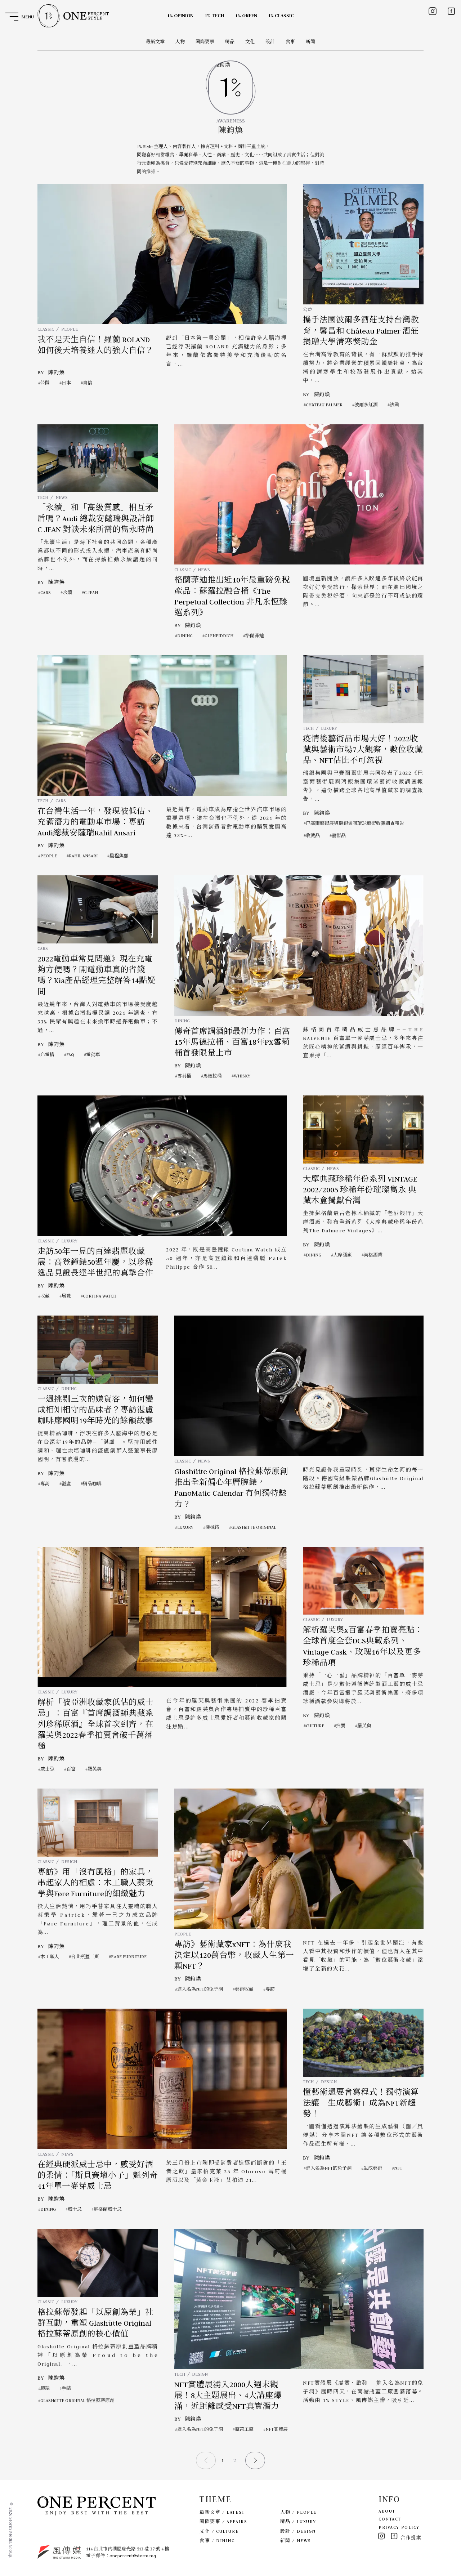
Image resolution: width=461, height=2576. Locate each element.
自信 (88, 383)
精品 (230, 42)
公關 (45, 383)
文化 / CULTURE (219, 2531)
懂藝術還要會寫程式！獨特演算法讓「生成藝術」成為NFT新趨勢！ (361, 2103)
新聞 (310, 42)
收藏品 (313, 836)
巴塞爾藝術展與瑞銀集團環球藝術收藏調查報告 (355, 823)
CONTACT (390, 2519)
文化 (250, 42)
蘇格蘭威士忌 (108, 2209)
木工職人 (50, 1957)
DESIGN (69, 1861)
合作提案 (411, 2538)
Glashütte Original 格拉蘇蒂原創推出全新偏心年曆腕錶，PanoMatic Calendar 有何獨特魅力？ (231, 1488)
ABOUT (387, 2511)
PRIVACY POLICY (399, 2527)
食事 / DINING (217, 2541)
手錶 (66, 2388)
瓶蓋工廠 (244, 2429)
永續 (67, 592)
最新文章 (155, 42)
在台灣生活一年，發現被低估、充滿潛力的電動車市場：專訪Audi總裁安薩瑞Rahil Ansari (95, 822)
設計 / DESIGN (298, 2531)
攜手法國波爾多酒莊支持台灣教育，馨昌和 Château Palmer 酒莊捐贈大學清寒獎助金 (361, 331)
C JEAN (91, 592)
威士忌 (47, 1769)
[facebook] (451, 11)
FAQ (70, 1055)
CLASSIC (46, 329)
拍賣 (341, 1726)
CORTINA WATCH (100, 1296)
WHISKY (242, 1076)
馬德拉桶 (212, 1076)
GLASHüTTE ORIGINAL (254, 1527)
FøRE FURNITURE (129, 1957)
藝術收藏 (244, 1989)
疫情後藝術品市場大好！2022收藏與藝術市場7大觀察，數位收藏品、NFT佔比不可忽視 (363, 750)
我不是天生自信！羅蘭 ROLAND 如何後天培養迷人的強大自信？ (95, 345)
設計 (270, 42)
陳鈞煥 (56, 372)
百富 (71, 1769)
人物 (180, 42)
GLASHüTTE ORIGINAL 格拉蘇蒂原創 (77, 2400)
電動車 (93, 1055)
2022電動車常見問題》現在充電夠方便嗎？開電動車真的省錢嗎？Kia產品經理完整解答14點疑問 (97, 975)
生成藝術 (373, 2168)
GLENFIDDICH (219, 636)
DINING (185, 636)
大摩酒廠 (343, 1255)
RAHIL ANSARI (83, 856)
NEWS (62, 497)
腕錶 (45, 2388)
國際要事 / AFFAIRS (223, 2521)
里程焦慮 (119, 856)
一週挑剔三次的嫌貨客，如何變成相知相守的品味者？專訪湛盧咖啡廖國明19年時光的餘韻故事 (95, 1410)
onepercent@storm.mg (133, 2556)
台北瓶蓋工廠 (85, 1957)
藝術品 (339, 836)
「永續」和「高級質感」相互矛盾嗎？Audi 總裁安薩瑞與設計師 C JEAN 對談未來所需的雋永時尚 (96, 519)
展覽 (66, 1296)
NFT (398, 2168)
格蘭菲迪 (255, 636)
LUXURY (329, 728)
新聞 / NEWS (296, 2541)
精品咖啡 (92, 1484)
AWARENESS (231, 121)
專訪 (45, 1484)
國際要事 (205, 42)
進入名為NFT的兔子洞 (200, 1989)
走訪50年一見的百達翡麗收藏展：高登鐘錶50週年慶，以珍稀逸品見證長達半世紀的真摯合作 (95, 1262)
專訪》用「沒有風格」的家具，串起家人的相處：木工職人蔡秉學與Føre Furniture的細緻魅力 (95, 1883)
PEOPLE (70, 329)
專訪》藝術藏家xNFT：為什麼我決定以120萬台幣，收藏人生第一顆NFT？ (234, 1956)
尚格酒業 (373, 1255)
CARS (46, 592)
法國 (394, 405)
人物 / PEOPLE (298, 2512)
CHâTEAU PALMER (324, 405)
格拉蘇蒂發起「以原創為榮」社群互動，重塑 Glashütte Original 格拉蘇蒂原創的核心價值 (95, 2323)
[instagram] (433, 11)
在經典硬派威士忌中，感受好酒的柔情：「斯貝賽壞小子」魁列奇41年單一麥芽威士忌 (98, 2176)
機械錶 (212, 1527)
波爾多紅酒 (366, 405)
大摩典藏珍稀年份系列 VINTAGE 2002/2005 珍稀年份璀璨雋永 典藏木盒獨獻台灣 (360, 1190)
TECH (43, 497)
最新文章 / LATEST (222, 2512)
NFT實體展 (277, 2429)
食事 (290, 42)
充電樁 (47, 1055)
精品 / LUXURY (298, 2521)
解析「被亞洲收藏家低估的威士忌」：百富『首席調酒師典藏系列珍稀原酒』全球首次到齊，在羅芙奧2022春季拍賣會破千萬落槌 (95, 1724)
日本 (66, 383)
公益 (308, 310)
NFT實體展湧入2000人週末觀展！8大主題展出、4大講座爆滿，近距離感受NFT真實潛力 (228, 2396)
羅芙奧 (95, 1769)
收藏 (45, 1296)
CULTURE (315, 1726)
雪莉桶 (184, 1076)
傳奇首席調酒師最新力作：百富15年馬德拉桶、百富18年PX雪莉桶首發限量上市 (232, 1042)
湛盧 (66, 1484)
